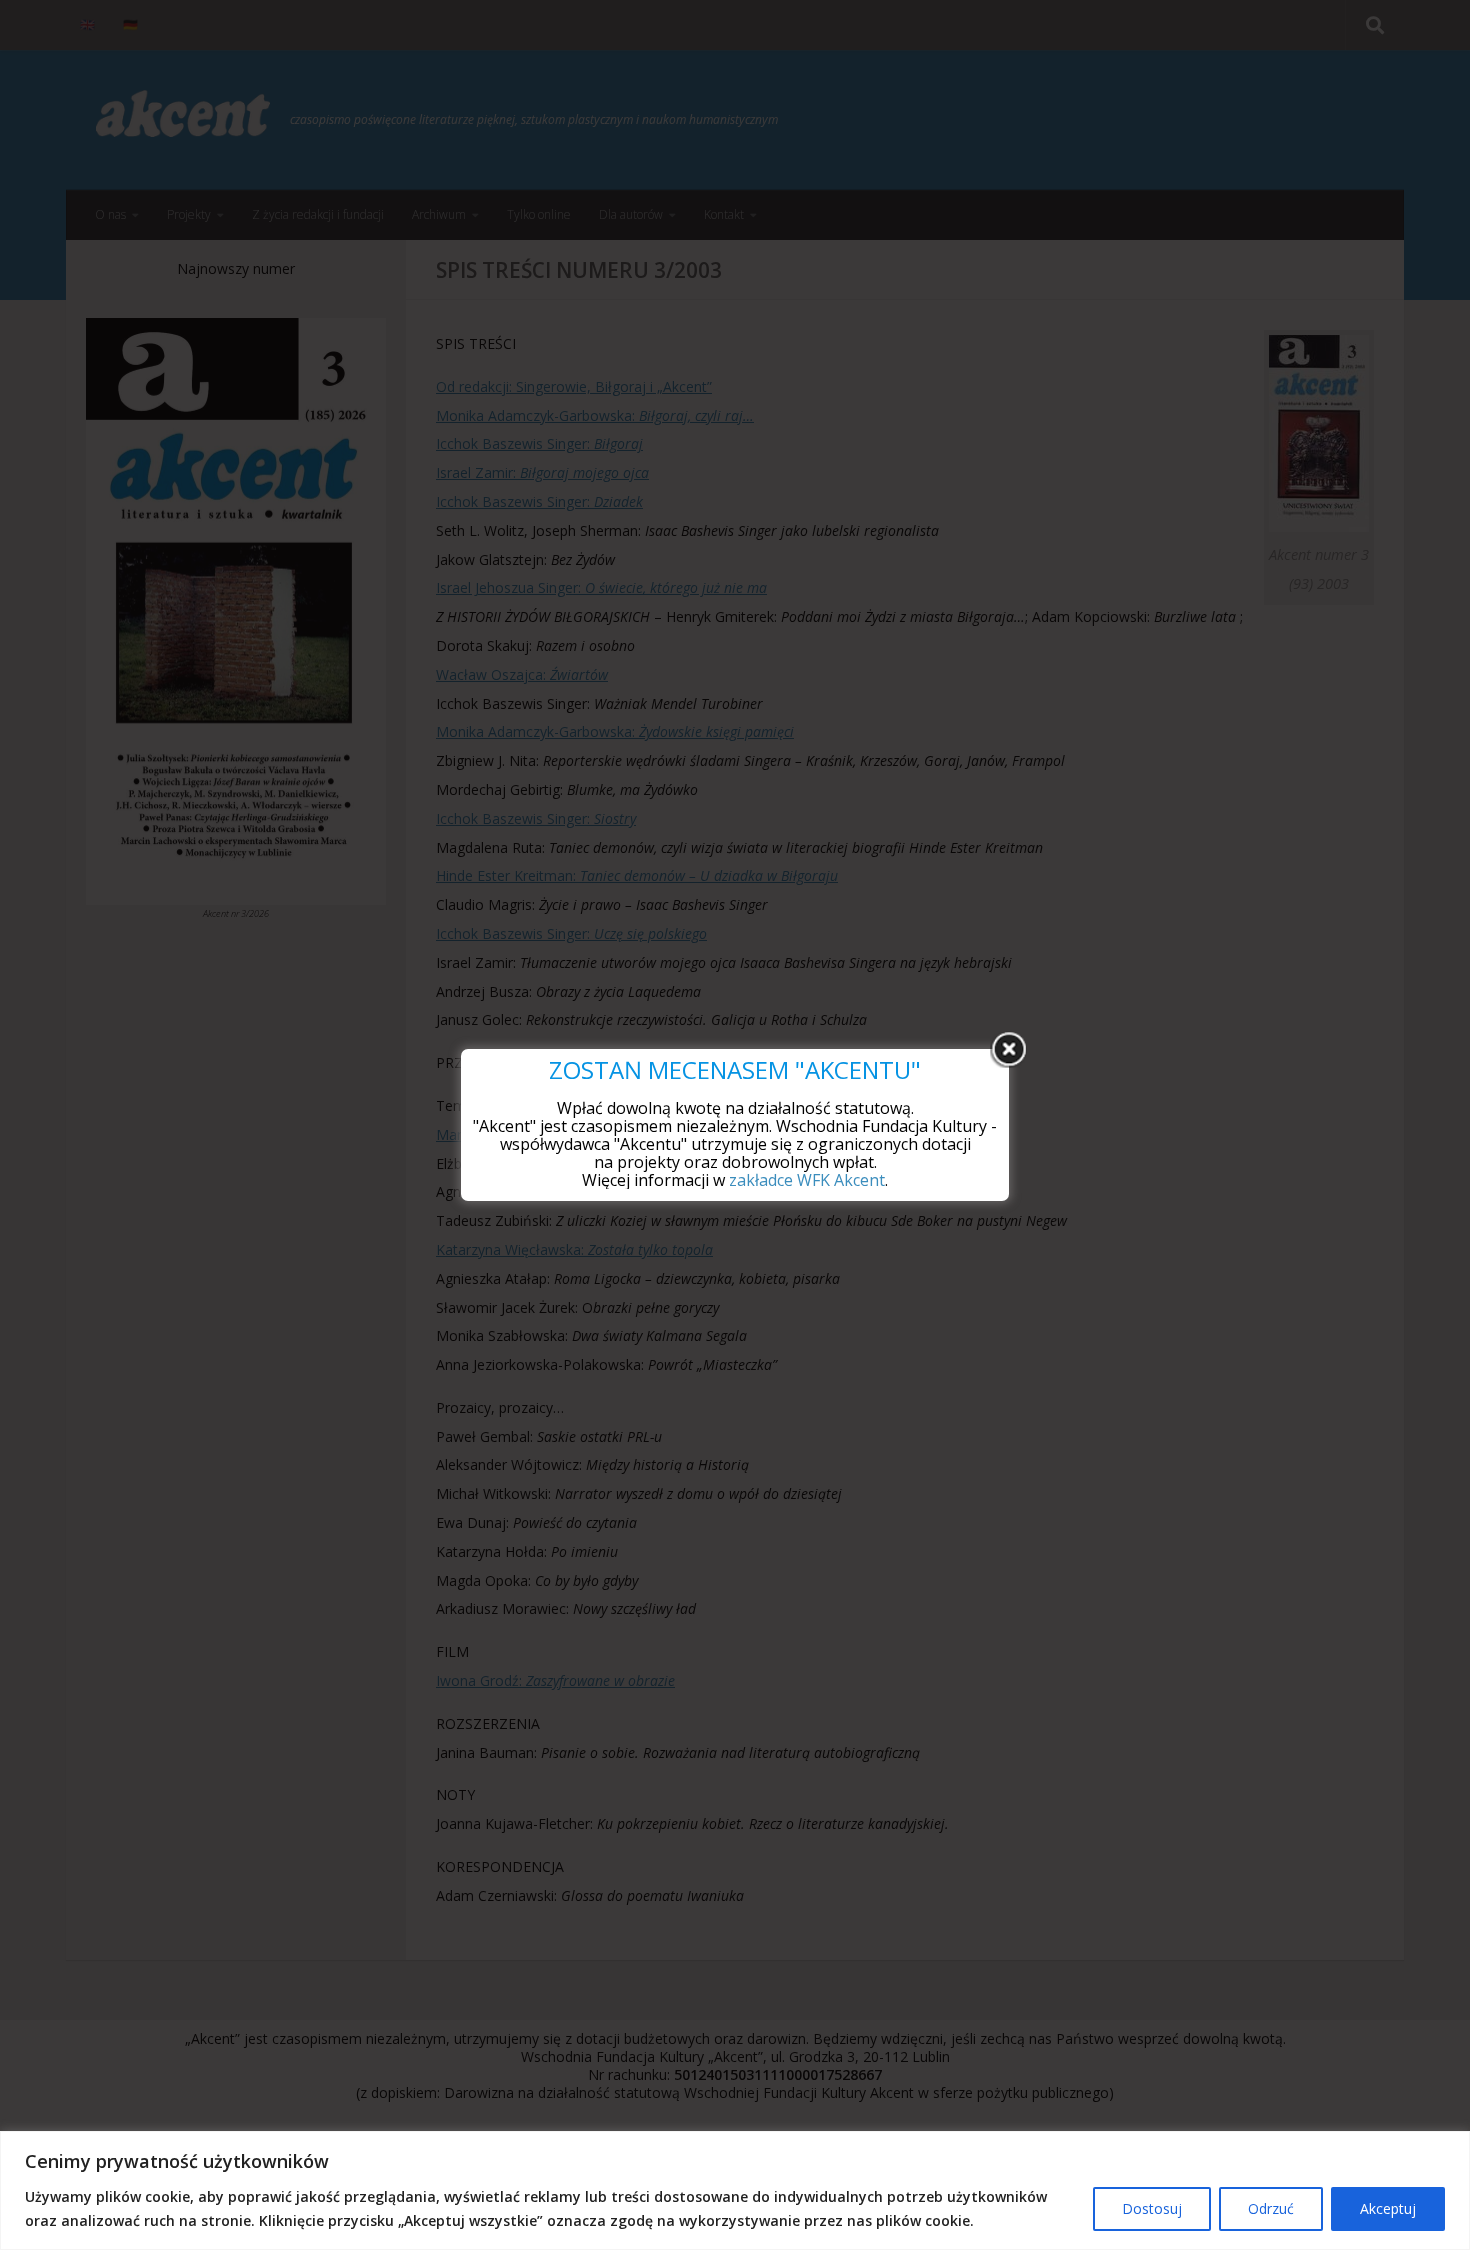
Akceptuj (1388, 2208)
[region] (735, 2190)
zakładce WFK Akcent (807, 1180)
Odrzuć (1271, 2208)
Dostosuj (1152, 2208)
